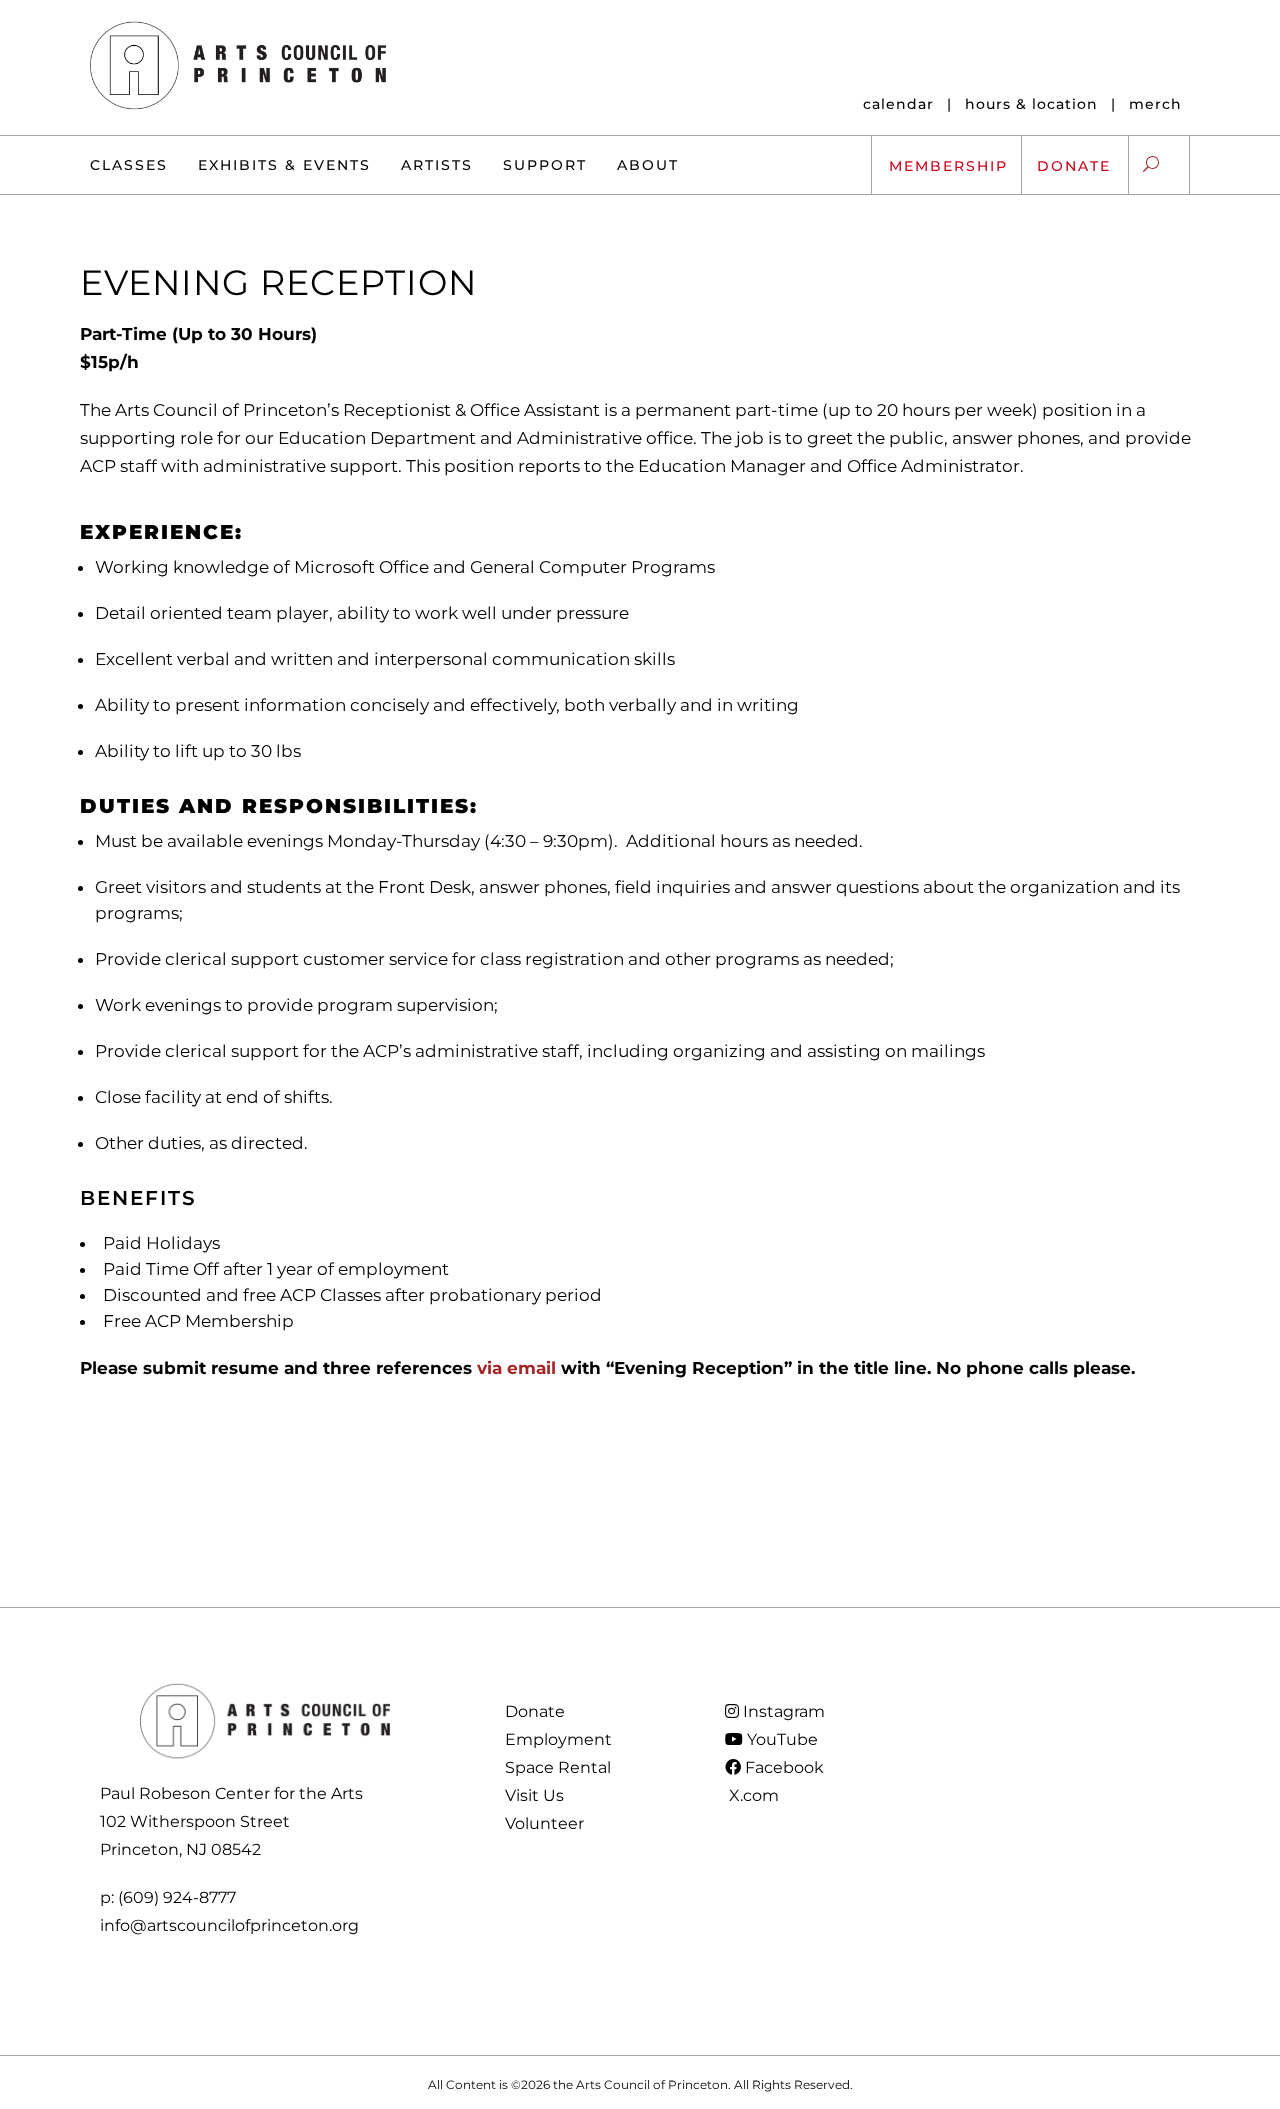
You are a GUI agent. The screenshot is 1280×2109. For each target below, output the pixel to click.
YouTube (780, 1739)
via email (516, 1368)
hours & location (1031, 104)
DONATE (1074, 166)
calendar (898, 104)
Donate (535, 1711)
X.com (752, 1795)
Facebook (782, 1767)
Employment (558, 1739)
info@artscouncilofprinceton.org (229, 1925)
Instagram (782, 1711)
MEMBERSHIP (948, 166)
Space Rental (558, 1767)
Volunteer (544, 1823)
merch (1155, 104)
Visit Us (534, 1795)
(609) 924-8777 (177, 1897)
